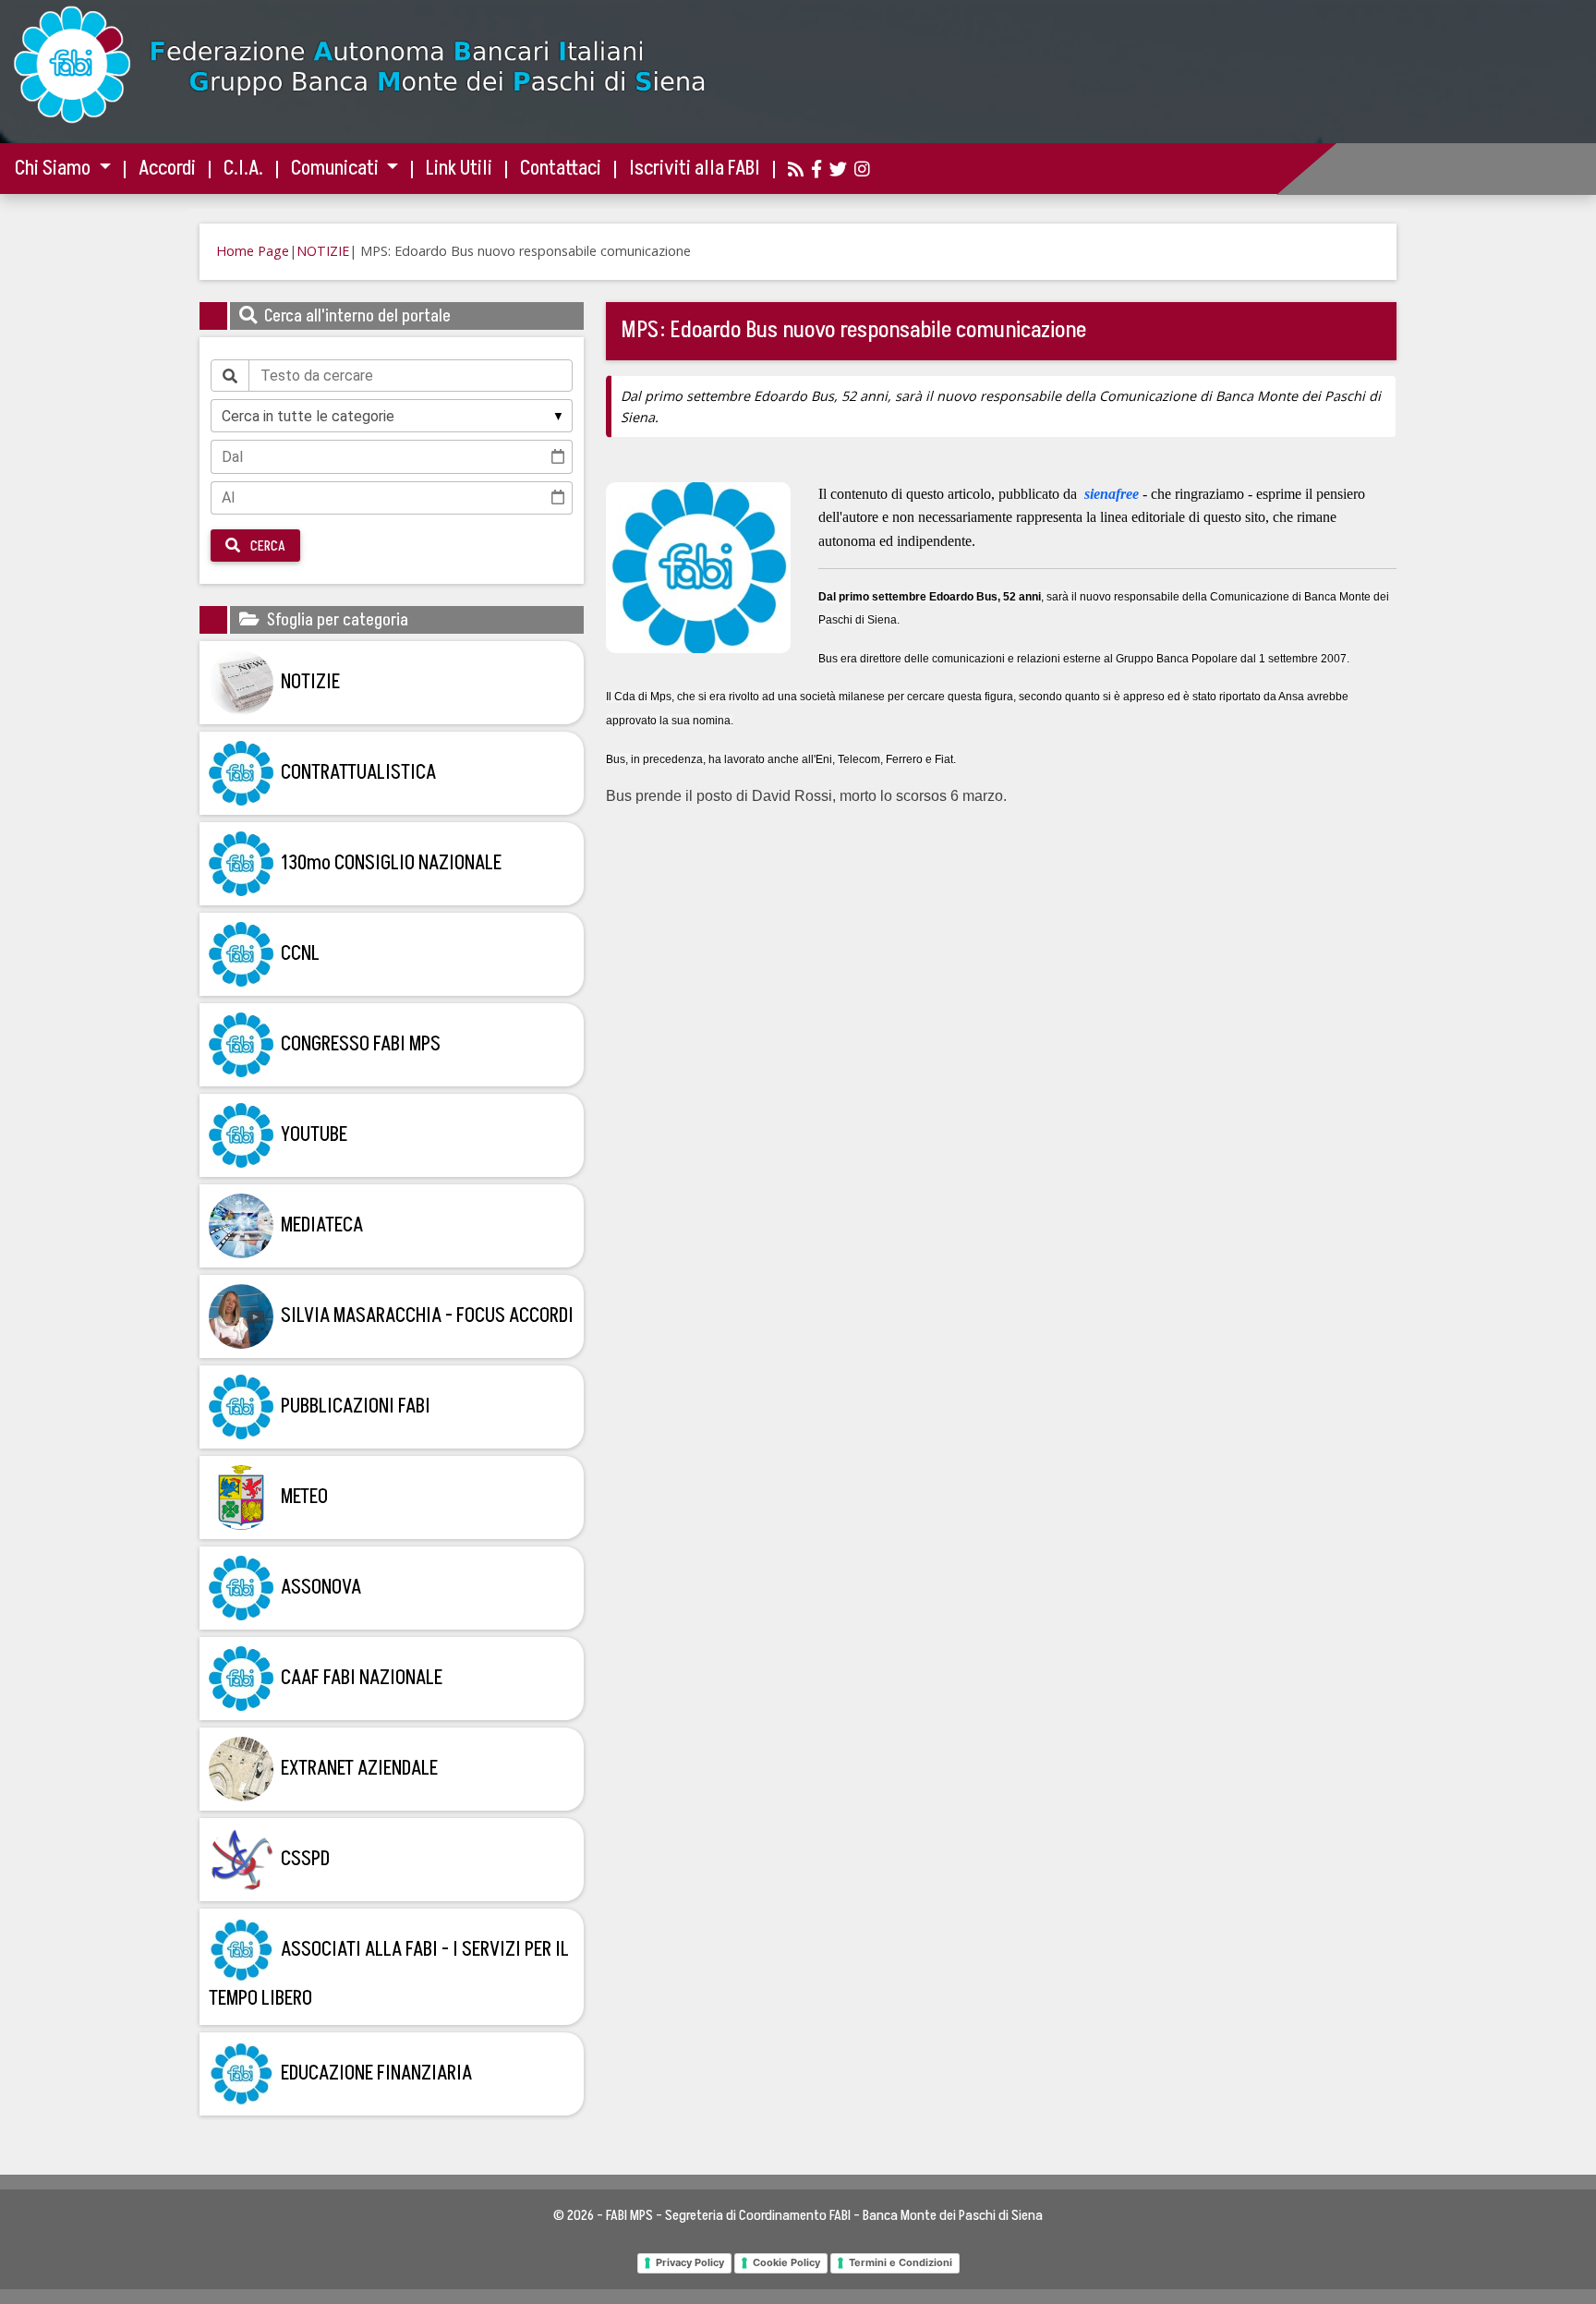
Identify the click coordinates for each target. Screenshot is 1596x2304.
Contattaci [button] (561, 169)
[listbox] (392, 416)
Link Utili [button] (459, 169)
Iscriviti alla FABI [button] (695, 169)
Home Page (253, 251)
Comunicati (337, 169)
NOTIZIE (323, 251)
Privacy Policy (690, 2262)
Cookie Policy (786, 2262)
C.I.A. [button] (243, 169)
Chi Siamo (54, 169)
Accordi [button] (167, 169)
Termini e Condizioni (901, 2262)
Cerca (266, 546)
